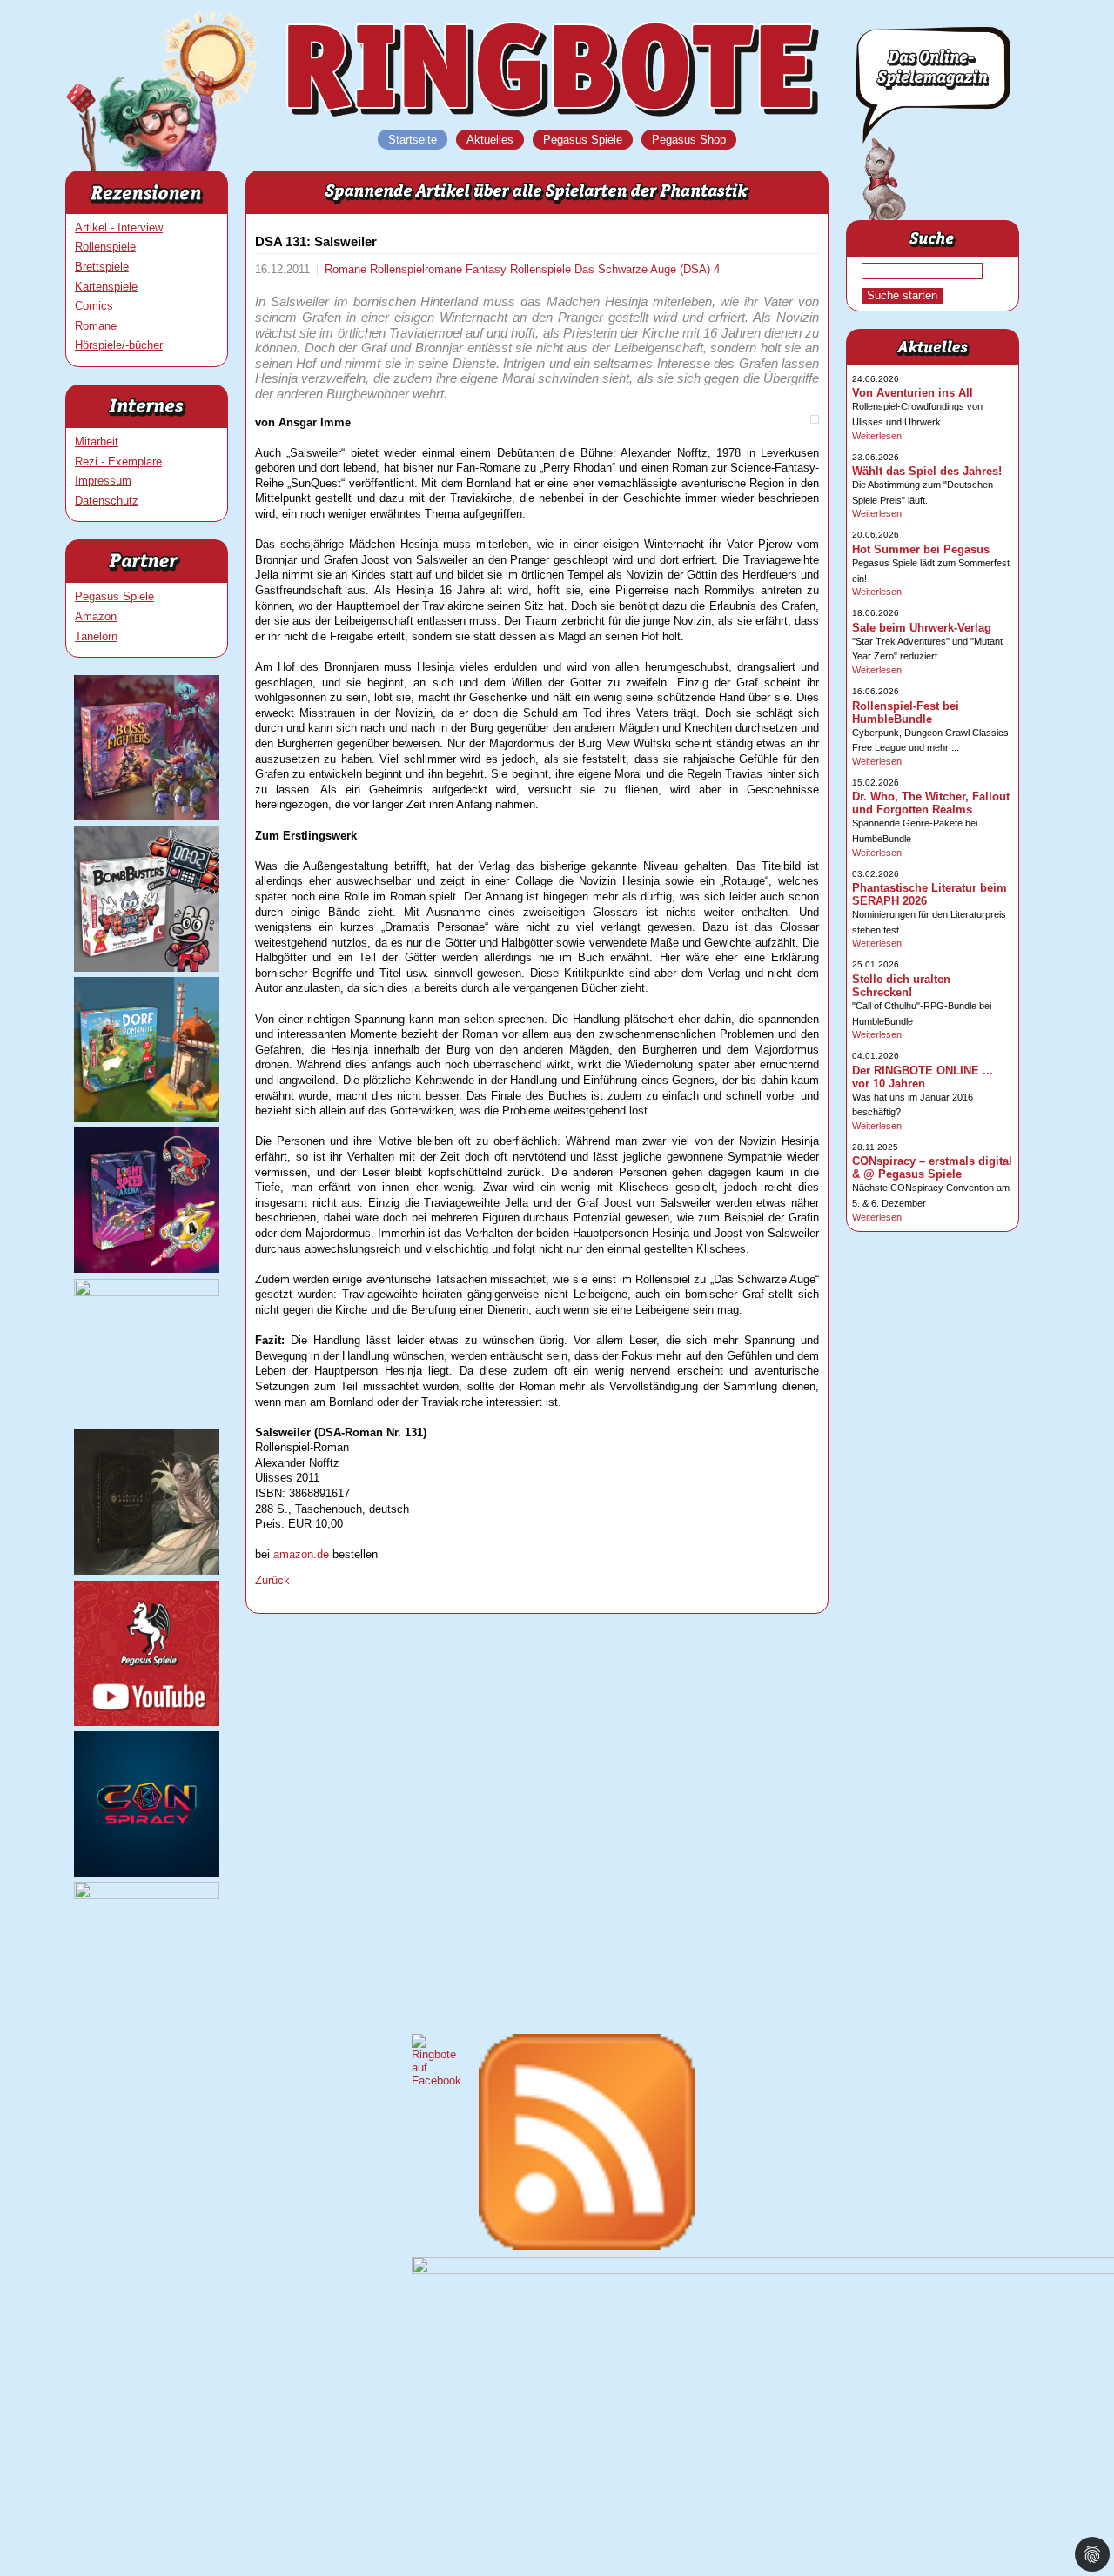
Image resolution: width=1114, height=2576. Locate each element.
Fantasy (488, 269)
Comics (94, 306)
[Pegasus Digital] (147, 1895)
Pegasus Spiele (114, 596)
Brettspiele (102, 267)
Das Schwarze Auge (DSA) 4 (647, 269)
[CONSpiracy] (147, 1873)
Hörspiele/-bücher (119, 345)
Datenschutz (107, 501)
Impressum (103, 481)
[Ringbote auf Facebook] (436, 2081)
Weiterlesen (877, 436)
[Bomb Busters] (147, 968)
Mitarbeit (97, 442)
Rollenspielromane (418, 269)
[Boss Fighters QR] (147, 816)
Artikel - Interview (119, 227)
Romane (96, 326)
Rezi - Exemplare (118, 462)
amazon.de (301, 1554)
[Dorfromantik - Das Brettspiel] (147, 1118)
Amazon (96, 616)
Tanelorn (96, 636)
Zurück (272, 1580)
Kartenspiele (106, 287)
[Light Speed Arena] (147, 1269)
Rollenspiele (105, 247)
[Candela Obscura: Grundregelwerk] (147, 1571)
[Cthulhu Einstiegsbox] (147, 1292)
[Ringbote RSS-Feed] (587, 2246)
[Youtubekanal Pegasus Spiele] (147, 1722)
